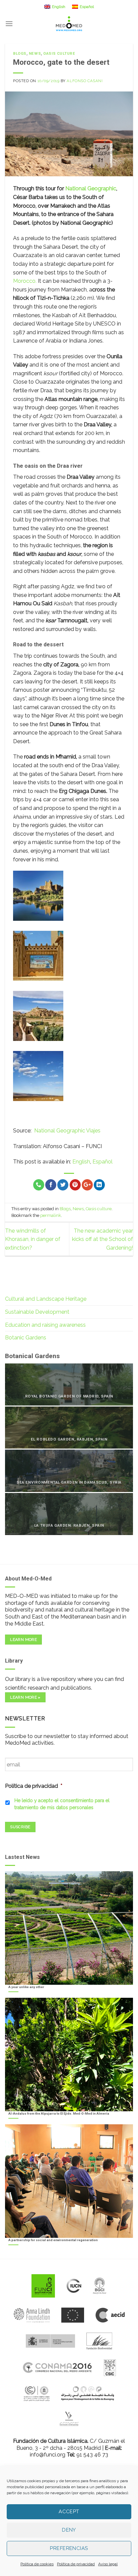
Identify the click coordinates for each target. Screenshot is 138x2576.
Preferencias (69, 2548)
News (35, 54)
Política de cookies (37, 2564)
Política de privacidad (76, 2564)
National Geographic (91, 188)
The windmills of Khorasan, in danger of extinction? (33, 1239)
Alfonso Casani (85, 81)
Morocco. (25, 281)
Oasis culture (59, 54)
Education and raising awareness (45, 1325)
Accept (69, 2512)
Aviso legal (108, 2564)
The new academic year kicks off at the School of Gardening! (102, 1239)
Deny (69, 2530)
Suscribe (20, 1827)
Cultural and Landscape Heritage (46, 1299)
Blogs (20, 54)
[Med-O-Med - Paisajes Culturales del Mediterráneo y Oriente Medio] (69, 24)
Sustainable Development (37, 1312)
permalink (51, 1215)
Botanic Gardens (26, 1338)
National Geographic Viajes (67, 1131)
